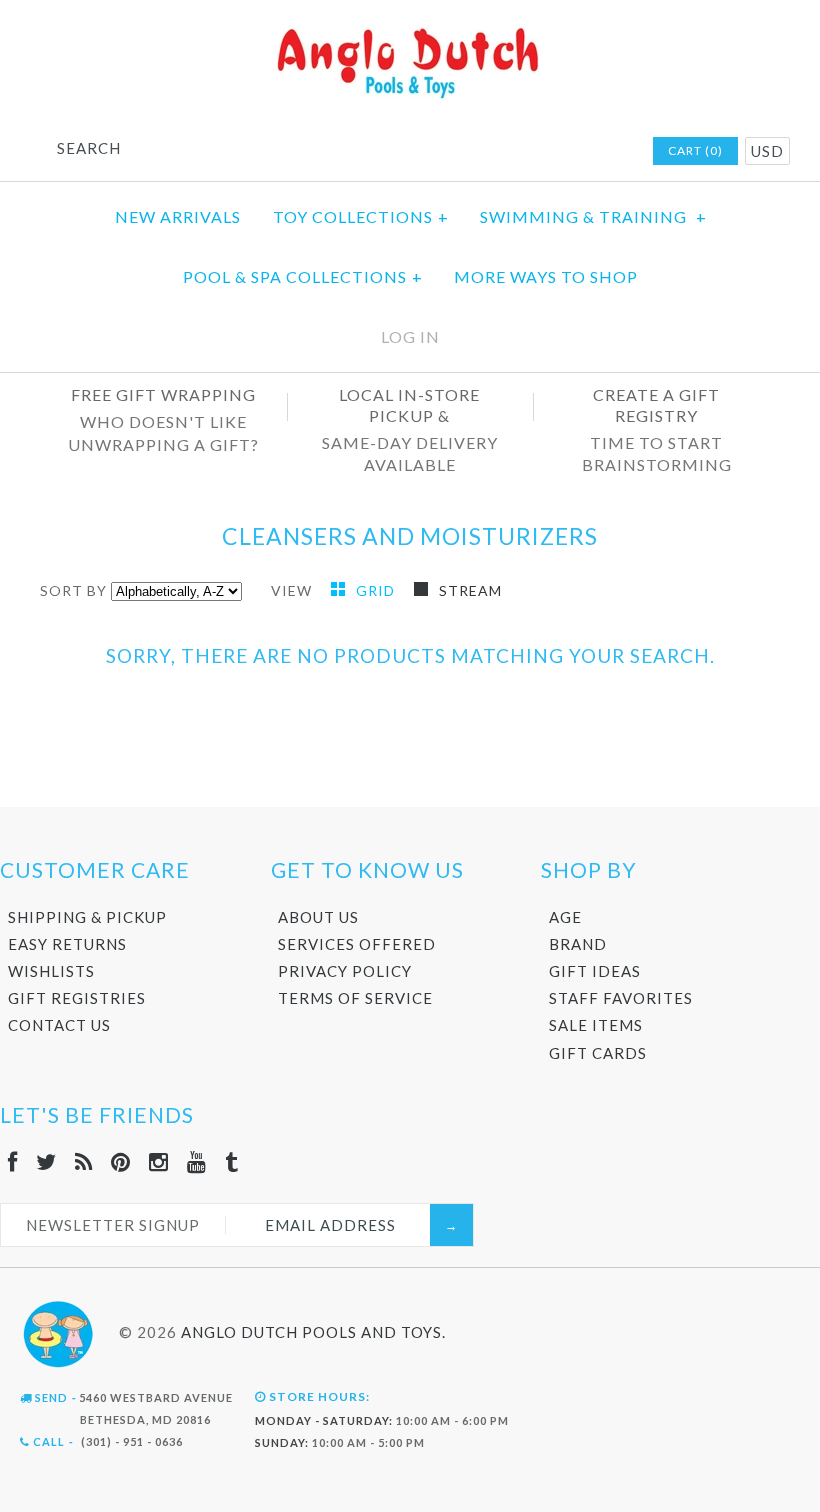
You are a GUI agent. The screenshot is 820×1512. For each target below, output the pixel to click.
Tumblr (608, 152)
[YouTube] (197, 1161)
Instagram (556, 152)
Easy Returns (67, 944)
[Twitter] (46, 1161)
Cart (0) (695, 150)
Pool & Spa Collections (303, 276)
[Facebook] (13, 1161)
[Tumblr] (232, 1161)
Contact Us (59, 1025)
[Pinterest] (121, 1161)
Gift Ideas (595, 971)
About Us (318, 917)
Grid (377, 590)
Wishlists (51, 971)
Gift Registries (77, 998)
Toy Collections (361, 216)
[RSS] (84, 1161)
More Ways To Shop (546, 276)
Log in (410, 336)
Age (565, 917)
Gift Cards (598, 1053)
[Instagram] (159, 1161)
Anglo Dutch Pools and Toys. (313, 1332)
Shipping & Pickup (87, 917)
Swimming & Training (593, 216)
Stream (470, 590)
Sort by (73, 590)
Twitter (478, 152)
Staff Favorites (621, 998)
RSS (504, 152)
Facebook (452, 152)
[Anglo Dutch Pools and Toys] (410, 31)
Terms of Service (355, 998)
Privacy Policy (345, 971)
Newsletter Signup (113, 1225)
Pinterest (530, 152)
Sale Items (596, 1025)
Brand (578, 944)
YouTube (582, 152)
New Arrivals (178, 216)
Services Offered (357, 944)
